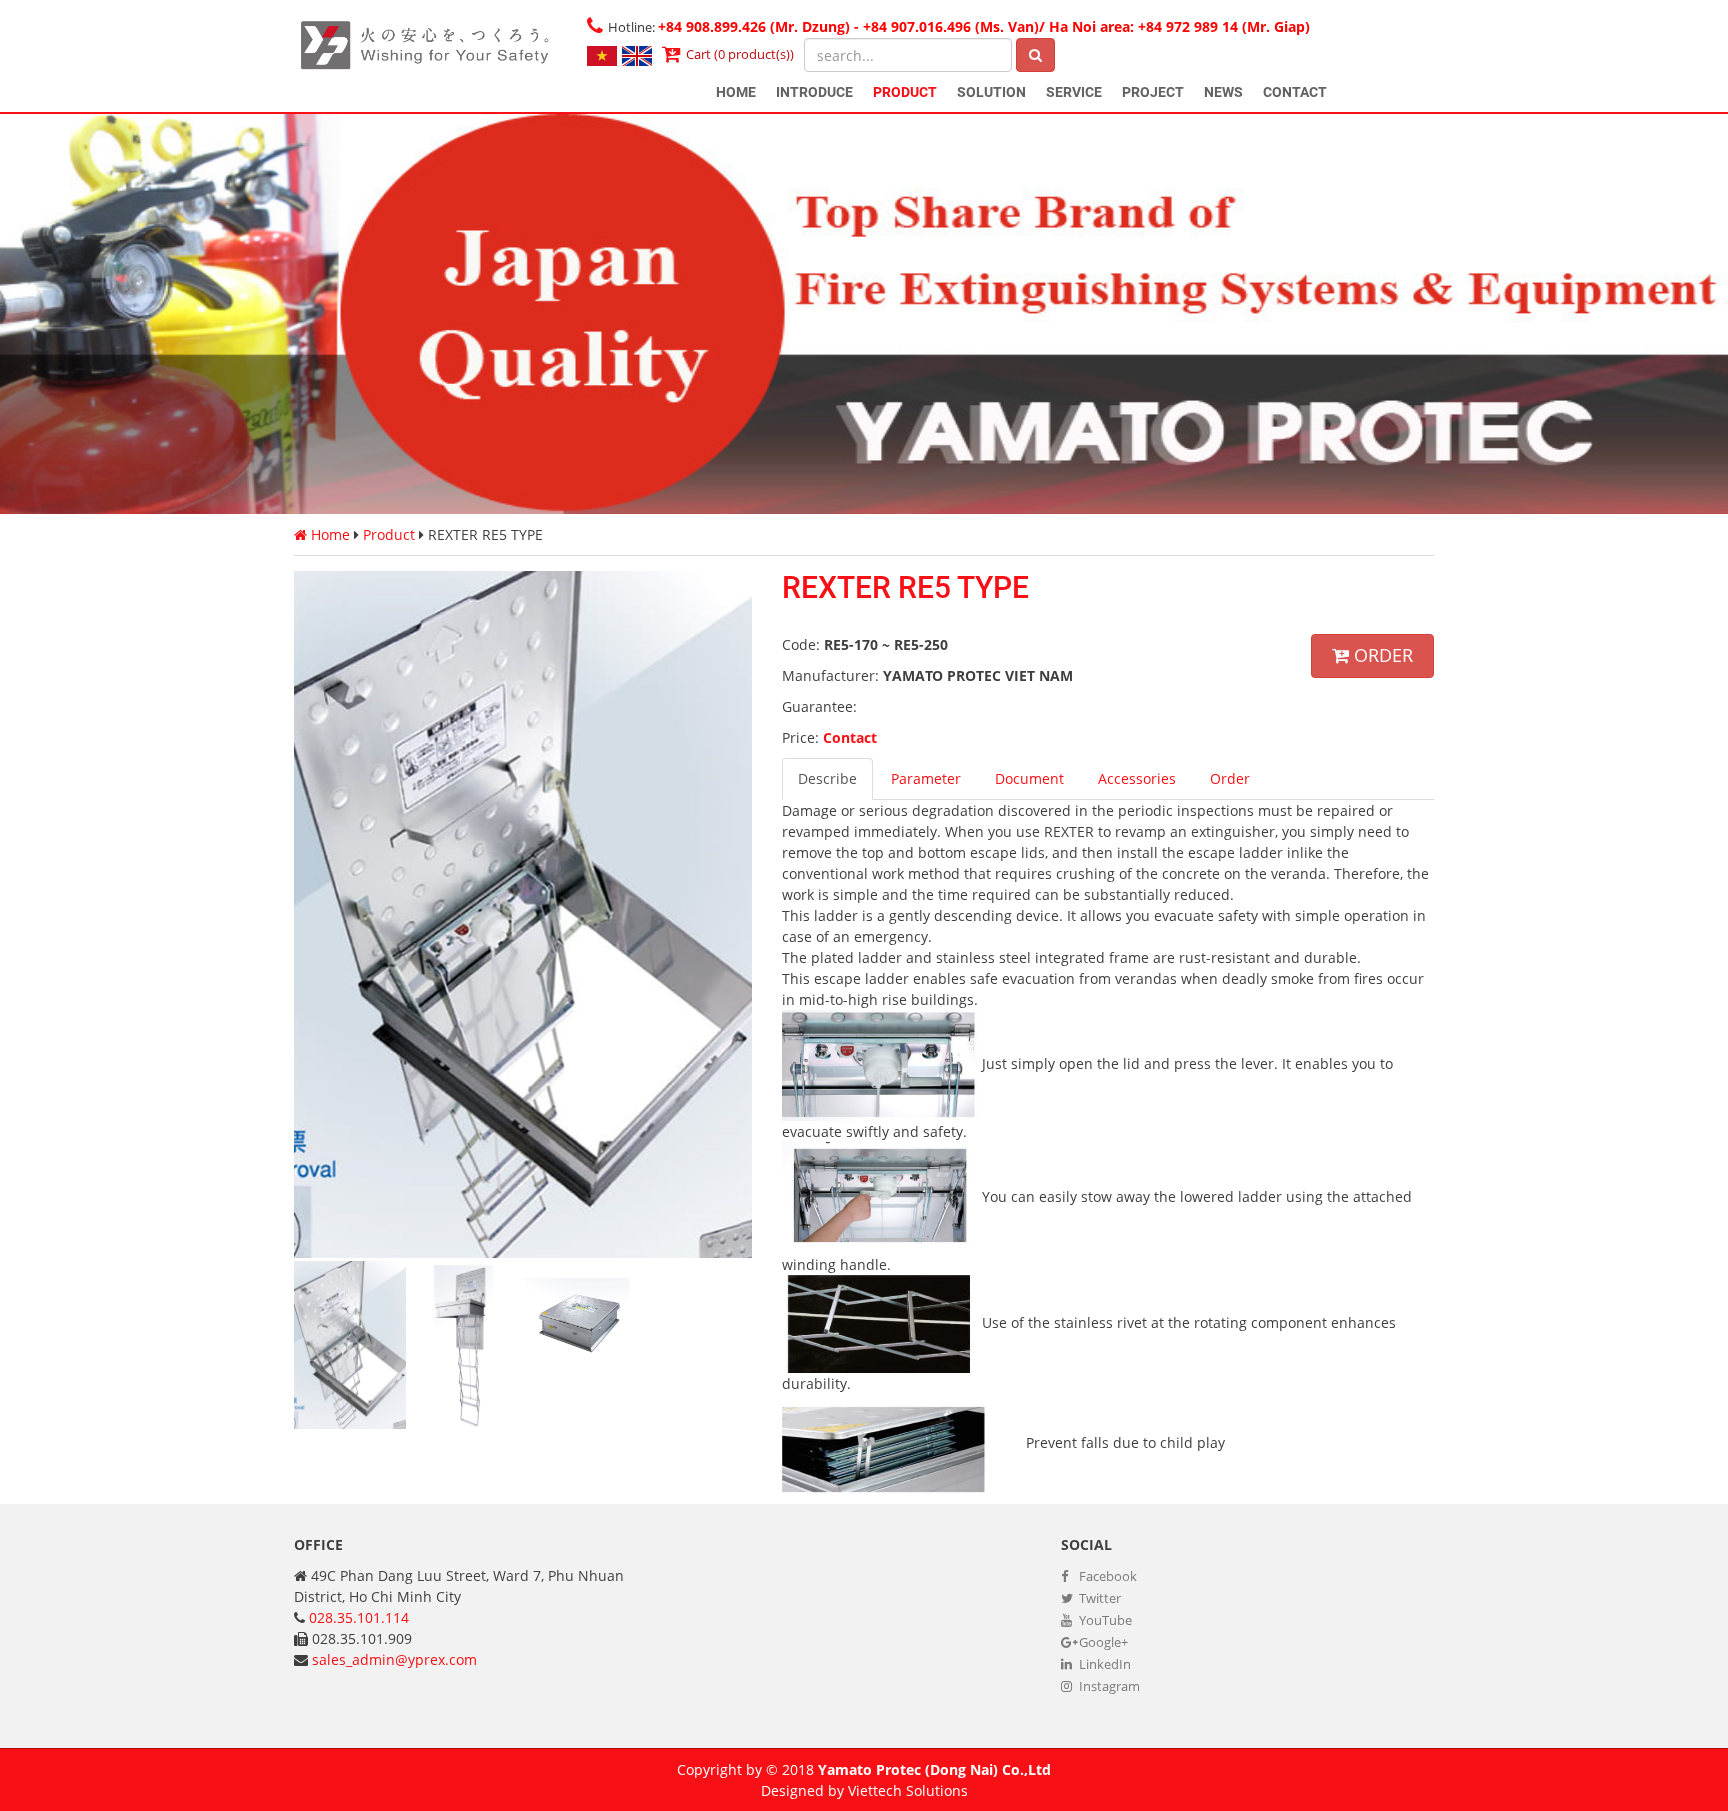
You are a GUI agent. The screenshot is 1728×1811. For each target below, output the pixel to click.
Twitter (1098, 1598)
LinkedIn (1103, 1664)
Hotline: (959, 26)
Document (1029, 778)
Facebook (1106, 1576)
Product (905, 92)
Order (1381, 655)
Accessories (1137, 778)
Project (1153, 92)
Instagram (1108, 1686)
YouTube (1104, 1620)
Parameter (926, 778)
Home (736, 92)
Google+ (1102, 1642)
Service (1074, 92)
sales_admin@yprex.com (394, 1659)
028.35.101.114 (359, 1617)
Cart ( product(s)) (740, 54)
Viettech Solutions (908, 1790)
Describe (827, 778)
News (1223, 92)
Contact (1295, 92)
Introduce (814, 92)
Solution (991, 92)
